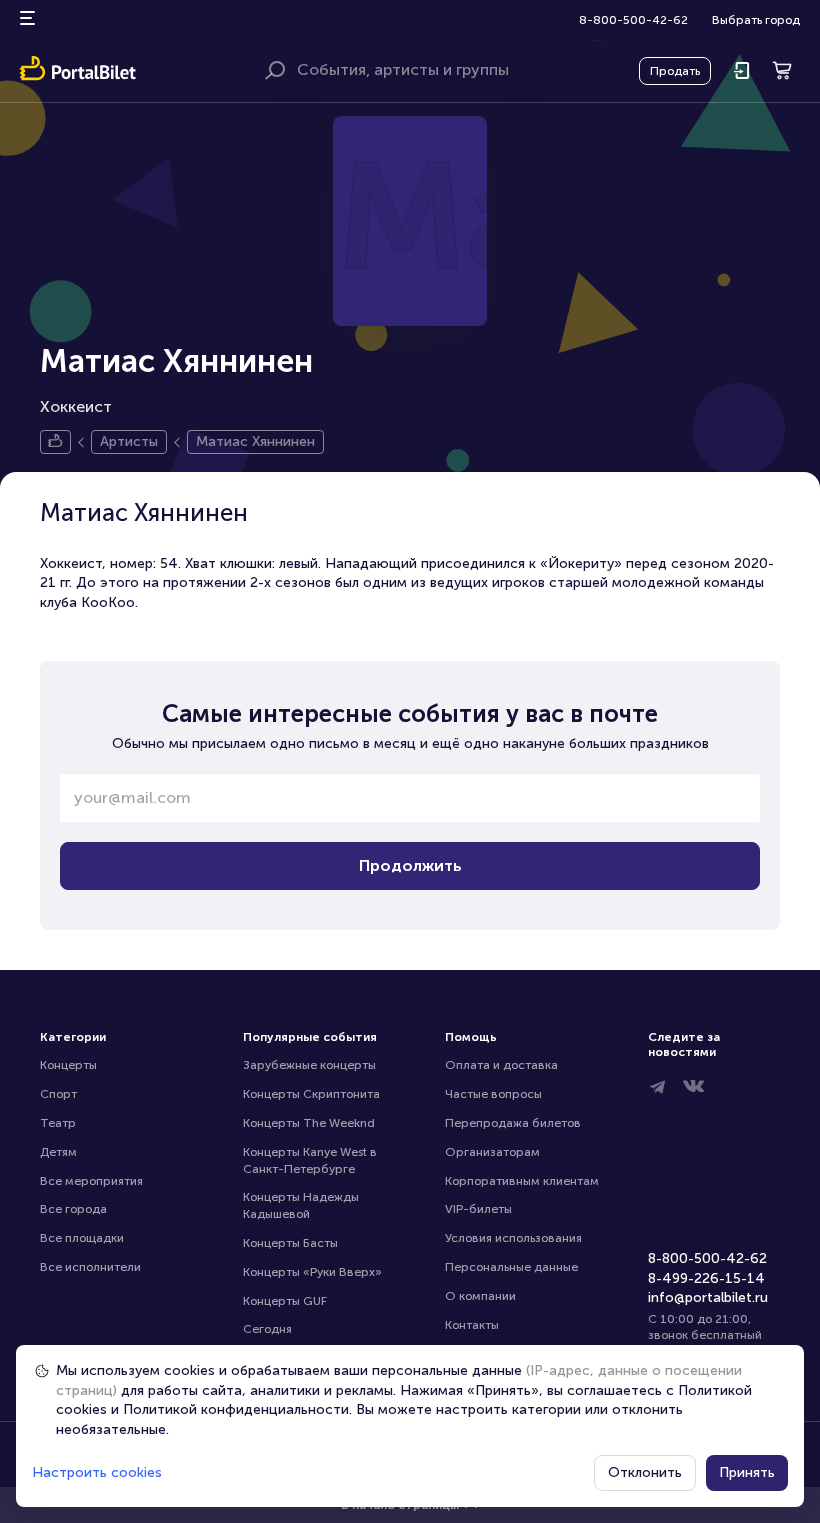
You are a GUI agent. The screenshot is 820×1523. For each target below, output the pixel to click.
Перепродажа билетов (513, 1123)
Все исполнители (90, 1267)
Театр (58, 1123)
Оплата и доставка (501, 1065)
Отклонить (645, 1472)
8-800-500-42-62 (633, 20)
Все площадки (82, 1238)
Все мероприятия (91, 1181)
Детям (58, 1152)
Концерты (68, 1065)
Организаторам (492, 1152)
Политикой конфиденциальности (236, 1409)
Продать (675, 71)
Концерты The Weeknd (309, 1123)
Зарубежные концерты (309, 1065)
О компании (480, 1296)
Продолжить (410, 865)
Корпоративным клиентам (522, 1181)
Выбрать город (756, 20)
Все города (73, 1209)
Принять (747, 1472)
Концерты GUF (285, 1301)
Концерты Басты (290, 1243)
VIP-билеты (478, 1209)
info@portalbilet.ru (708, 1297)
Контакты (472, 1325)
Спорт (58, 1094)
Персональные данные (511, 1267)
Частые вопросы (493, 1094)
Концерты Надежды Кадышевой (302, 1205)
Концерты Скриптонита (311, 1094)
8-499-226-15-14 (706, 1278)
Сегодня (267, 1329)
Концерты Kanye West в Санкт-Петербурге (311, 1160)
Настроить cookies (97, 1472)
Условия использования (513, 1238)
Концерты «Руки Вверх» (312, 1272)
